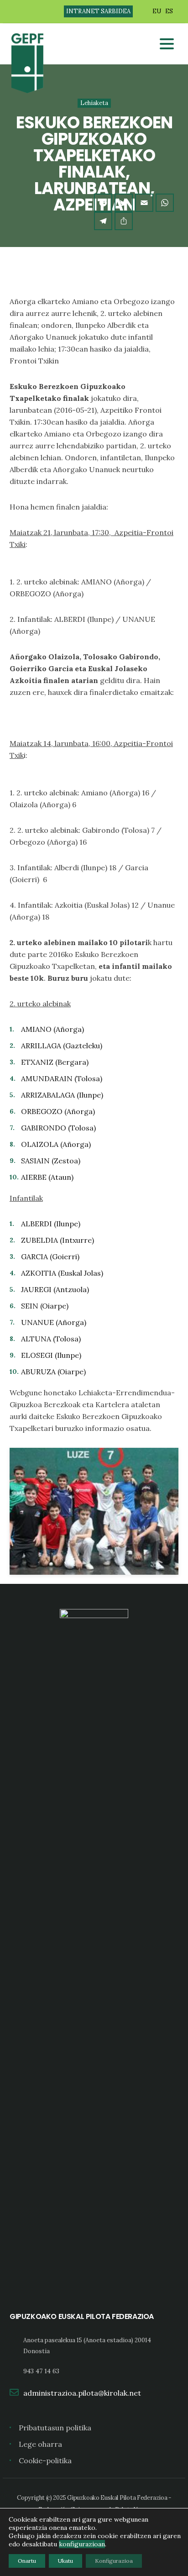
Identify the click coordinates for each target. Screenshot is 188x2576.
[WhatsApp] (165, 203)
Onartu (27, 2561)
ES (169, 11)
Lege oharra (40, 2444)
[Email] (144, 203)
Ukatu (65, 2561)
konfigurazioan (82, 2544)
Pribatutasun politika (55, 2428)
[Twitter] (124, 203)
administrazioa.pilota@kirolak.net (82, 2393)
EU (157, 11)
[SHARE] (124, 221)
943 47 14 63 (41, 2371)
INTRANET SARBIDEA (98, 11)
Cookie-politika (45, 2460)
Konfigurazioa (114, 2561)
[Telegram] (103, 221)
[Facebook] (103, 203)
